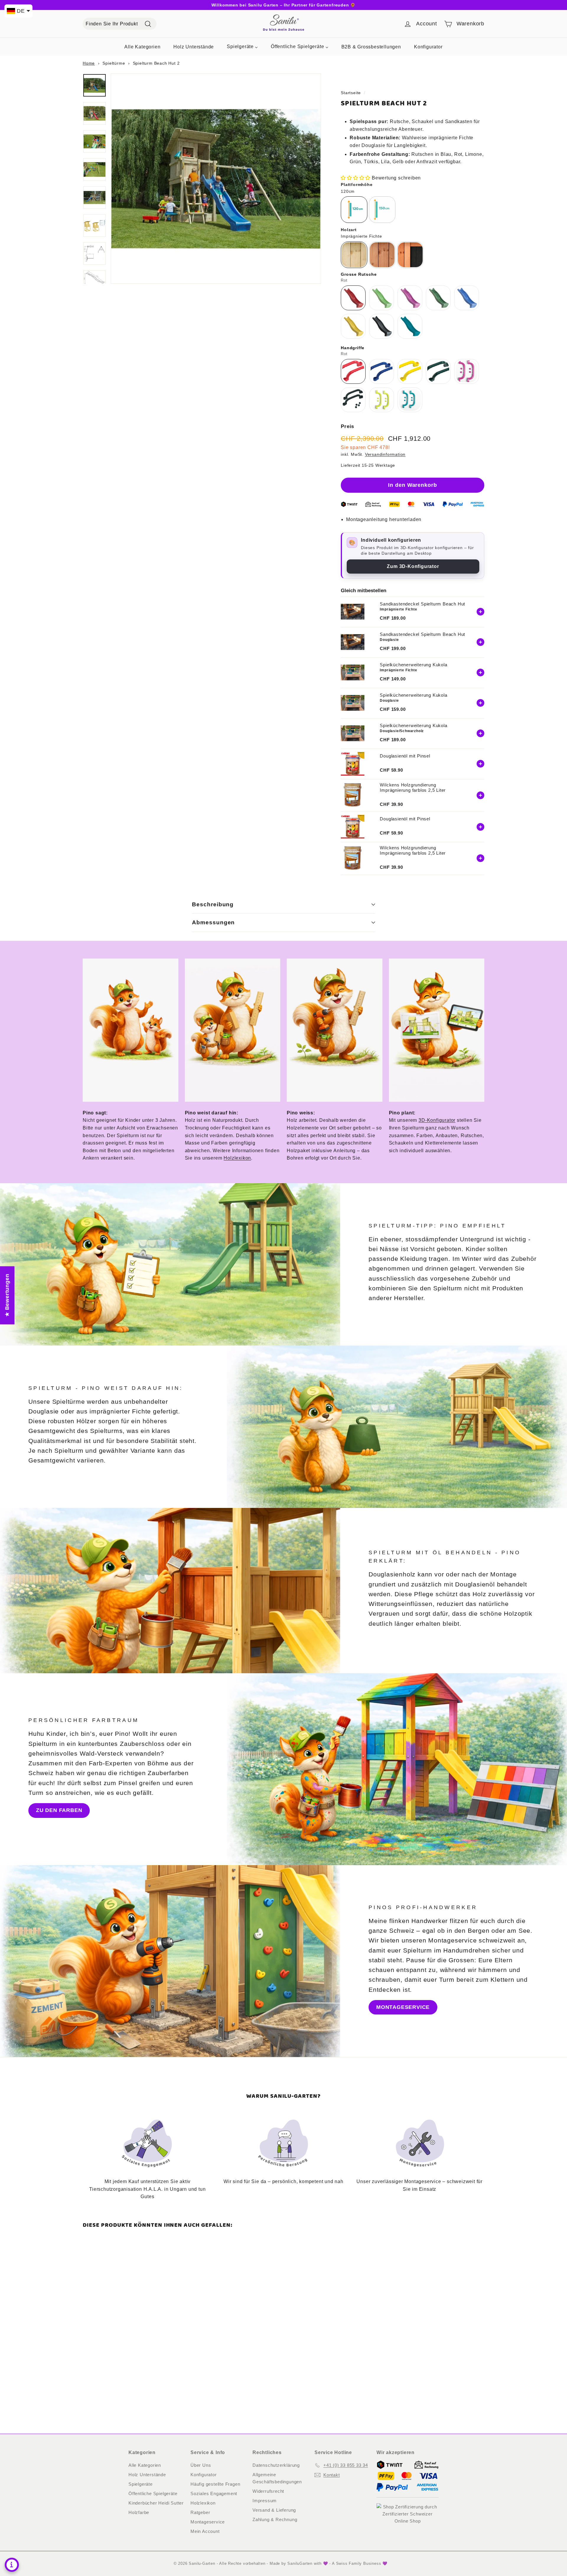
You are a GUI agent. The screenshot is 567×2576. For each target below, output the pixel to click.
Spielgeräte (141, 2484)
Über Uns (201, 2465)
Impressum (265, 2501)
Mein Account (205, 2531)
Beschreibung (213, 904)
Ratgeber (200, 2512)
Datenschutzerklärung (276, 2465)
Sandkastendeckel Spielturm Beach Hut (422, 604)
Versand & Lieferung (274, 2510)
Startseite (351, 93)
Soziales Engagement (214, 2493)
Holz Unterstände (147, 2475)
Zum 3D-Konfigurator (413, 566)
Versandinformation (385, 454)
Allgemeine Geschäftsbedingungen (277, 2478)
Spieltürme (114, 63)
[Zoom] (216, 179)
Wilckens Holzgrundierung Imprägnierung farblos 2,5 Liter (413, 787)
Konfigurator (204, 2475)
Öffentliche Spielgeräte (153, 2493)
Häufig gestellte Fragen (215, 2484)
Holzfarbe (139, 2512)
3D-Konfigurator (437, 1120)
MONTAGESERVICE (403, 2007)
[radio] (354, 210)
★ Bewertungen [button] (7, 1295)
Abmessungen (213, 922)
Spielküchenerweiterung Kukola (413, 665)
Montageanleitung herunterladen (384, 519)
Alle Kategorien (145, 2465)
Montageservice (208, 2522)
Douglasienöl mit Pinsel (405, 756)
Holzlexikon (237, 1158)
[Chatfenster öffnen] (12, 2565)
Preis (347, 426)
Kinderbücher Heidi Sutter (156, 2503)
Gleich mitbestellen (364, 591)
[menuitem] (142, 46)
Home (89, 63)
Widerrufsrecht (268, 2491)
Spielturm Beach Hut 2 (156, 63)
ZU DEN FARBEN (59, 1810)
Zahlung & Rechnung (275, 2519)
